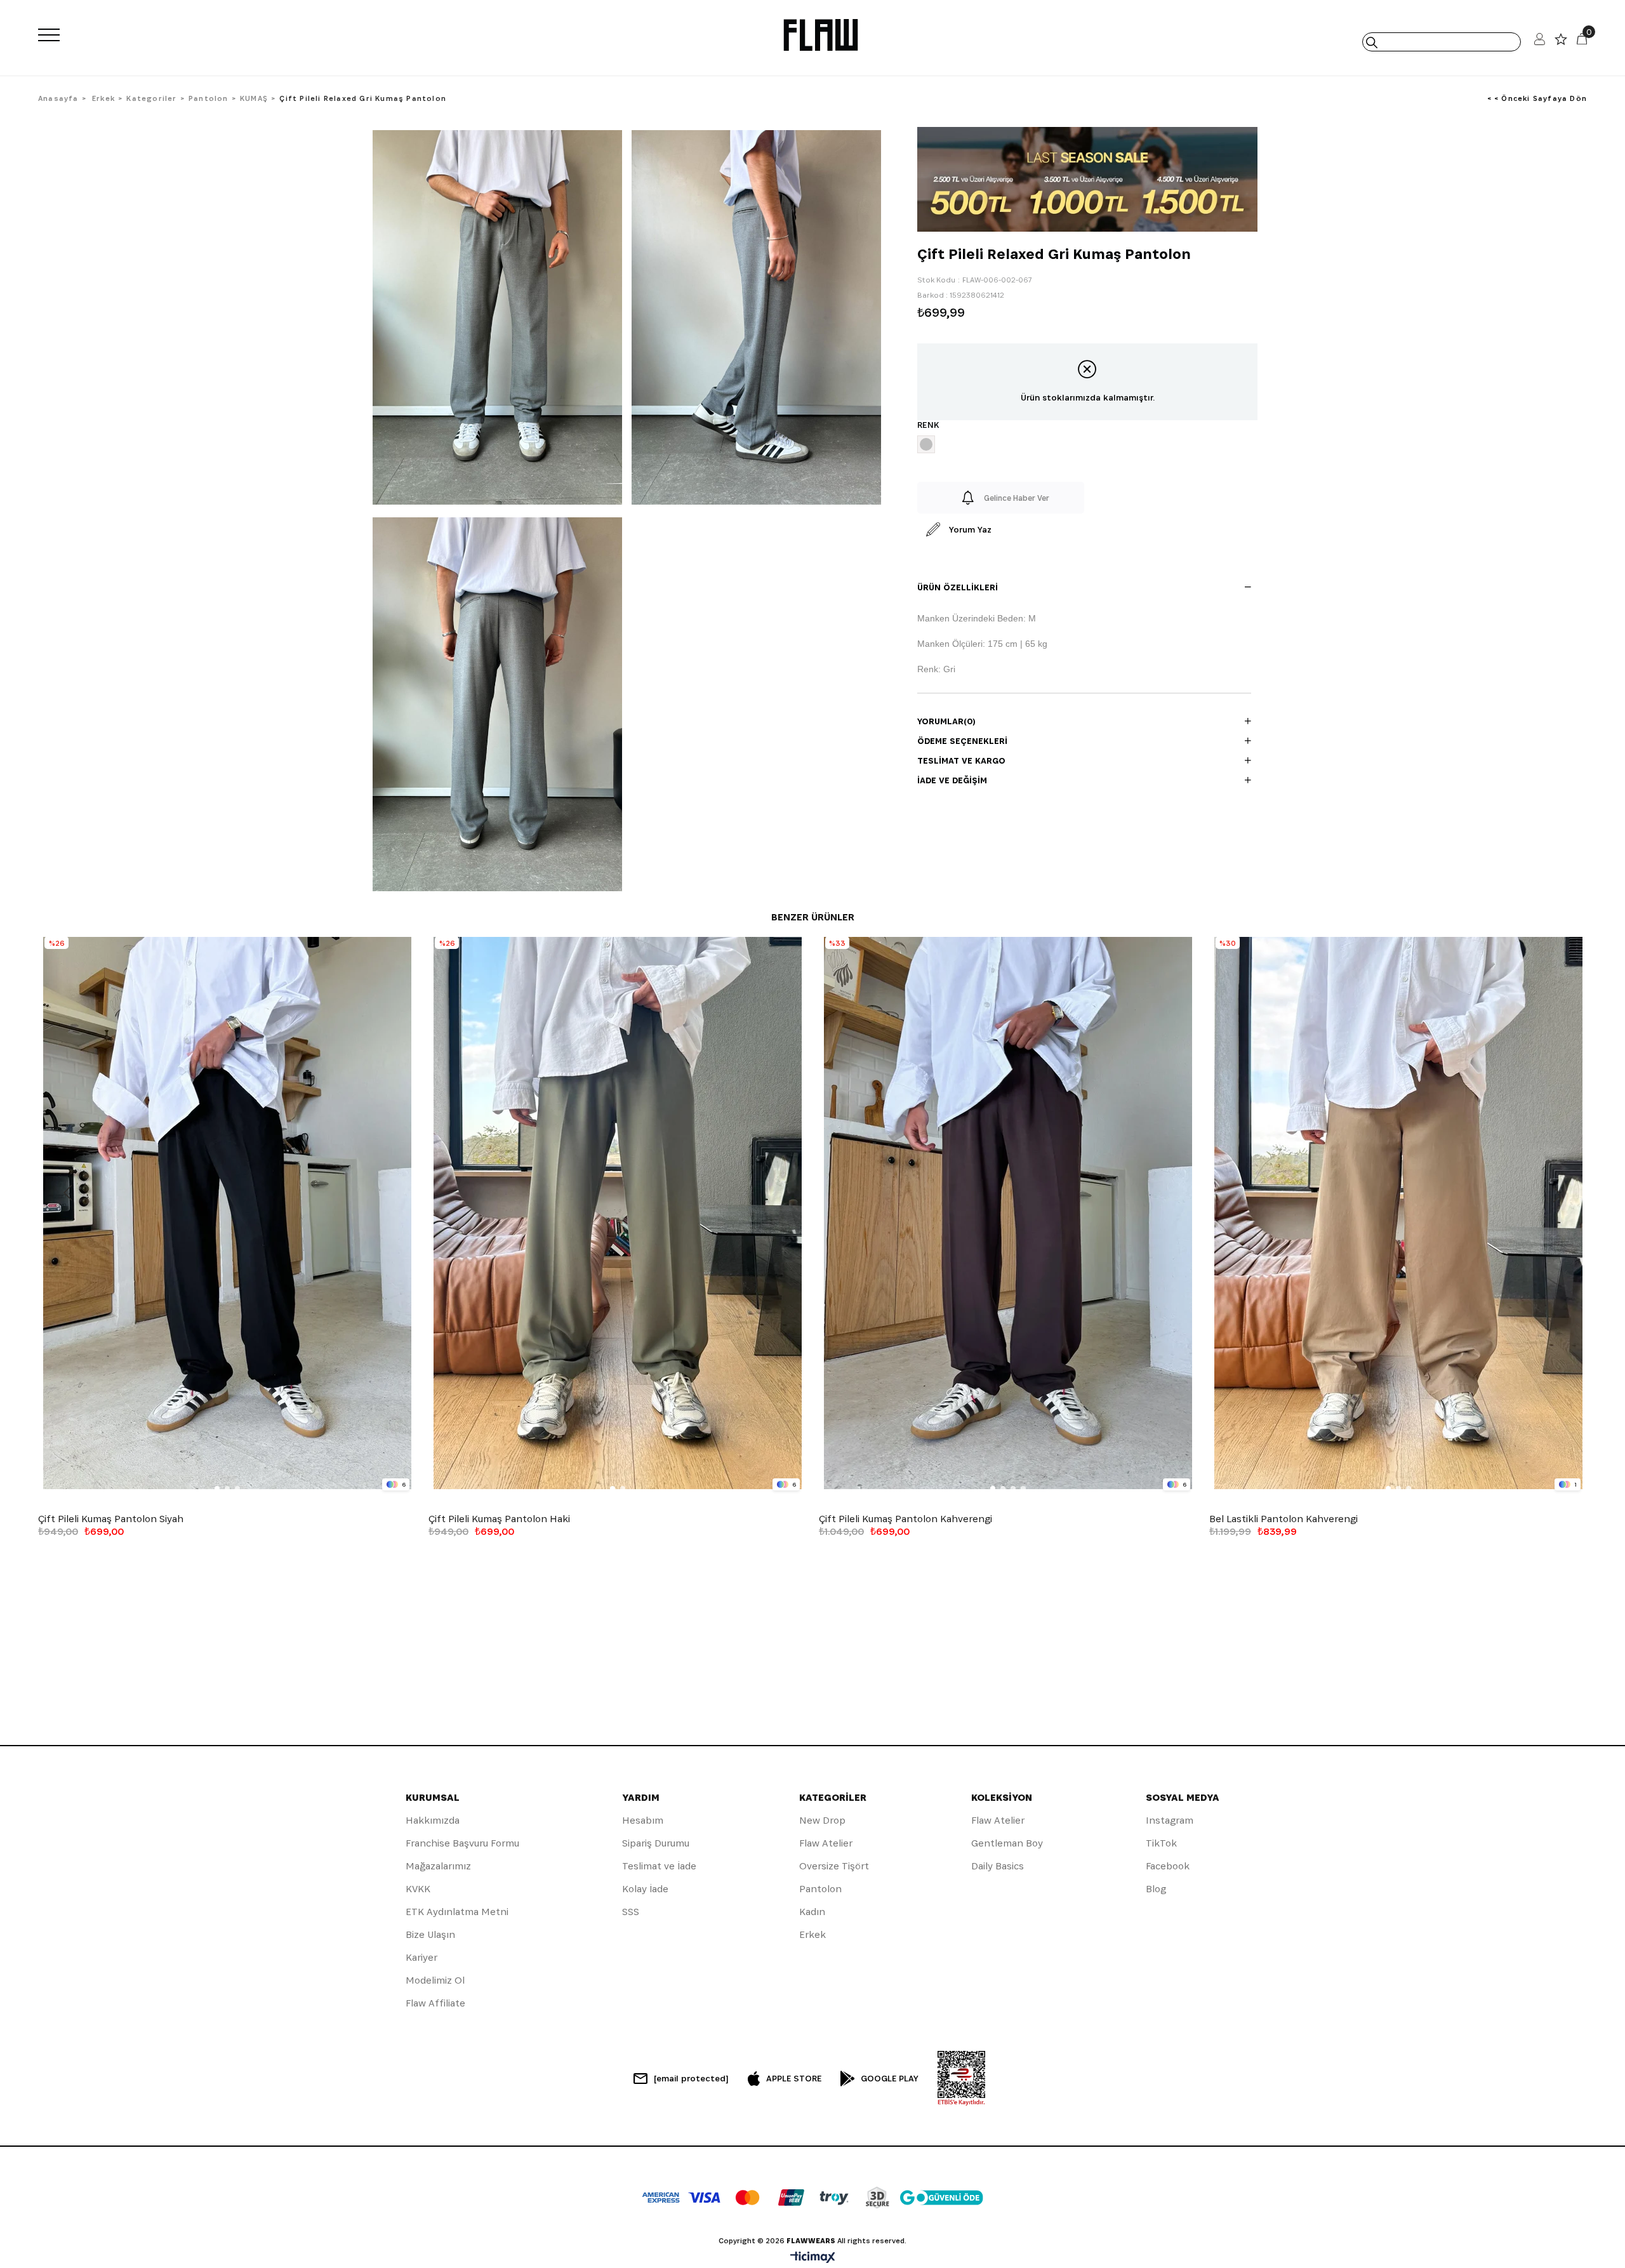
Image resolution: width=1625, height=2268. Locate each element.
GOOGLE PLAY (890, 2078)
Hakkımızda (433, 1820)
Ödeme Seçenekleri (962, 741)
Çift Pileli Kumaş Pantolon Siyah (111, 1519)
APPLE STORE (794, 2078)
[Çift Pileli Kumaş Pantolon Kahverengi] (1008, 1213)
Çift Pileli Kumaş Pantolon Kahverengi (905, 1519)
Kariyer (421, 1957)
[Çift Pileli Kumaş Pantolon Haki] (617, 1213)
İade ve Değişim (952, 780)
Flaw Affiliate (435, 2003)
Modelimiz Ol (435, 1980)
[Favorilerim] (1561, 42)
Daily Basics (998, 1866)
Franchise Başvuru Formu (462, 1843)
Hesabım (643, 1820)
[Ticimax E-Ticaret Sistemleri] (813, 2258)
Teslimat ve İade (659, 1866)
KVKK (418, 1889)
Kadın (812, 1912)
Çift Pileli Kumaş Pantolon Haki (499, 1519)
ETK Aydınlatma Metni (457, 1912)
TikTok (1161, 1843)
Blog (1156, 1889)
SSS (631, 1912)
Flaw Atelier (826, 1843)
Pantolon (820, 1889)
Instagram (1170, 1820)
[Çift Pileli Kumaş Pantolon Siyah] (227, 1213)
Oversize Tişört (834, 1866)
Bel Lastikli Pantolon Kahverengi (1283, 1519)
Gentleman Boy (1007, 1843)
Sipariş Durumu (656, 1843)
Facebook (1168, 1866)
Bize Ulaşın (430, 1934)
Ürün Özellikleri (958, 587)
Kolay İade (645, 1889)
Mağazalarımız (438, 1866)
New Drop (822, 1820)
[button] (217, 1489)
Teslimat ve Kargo (961, 760)
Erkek (812, 1934)
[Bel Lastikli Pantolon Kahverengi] (1398, 1213)
